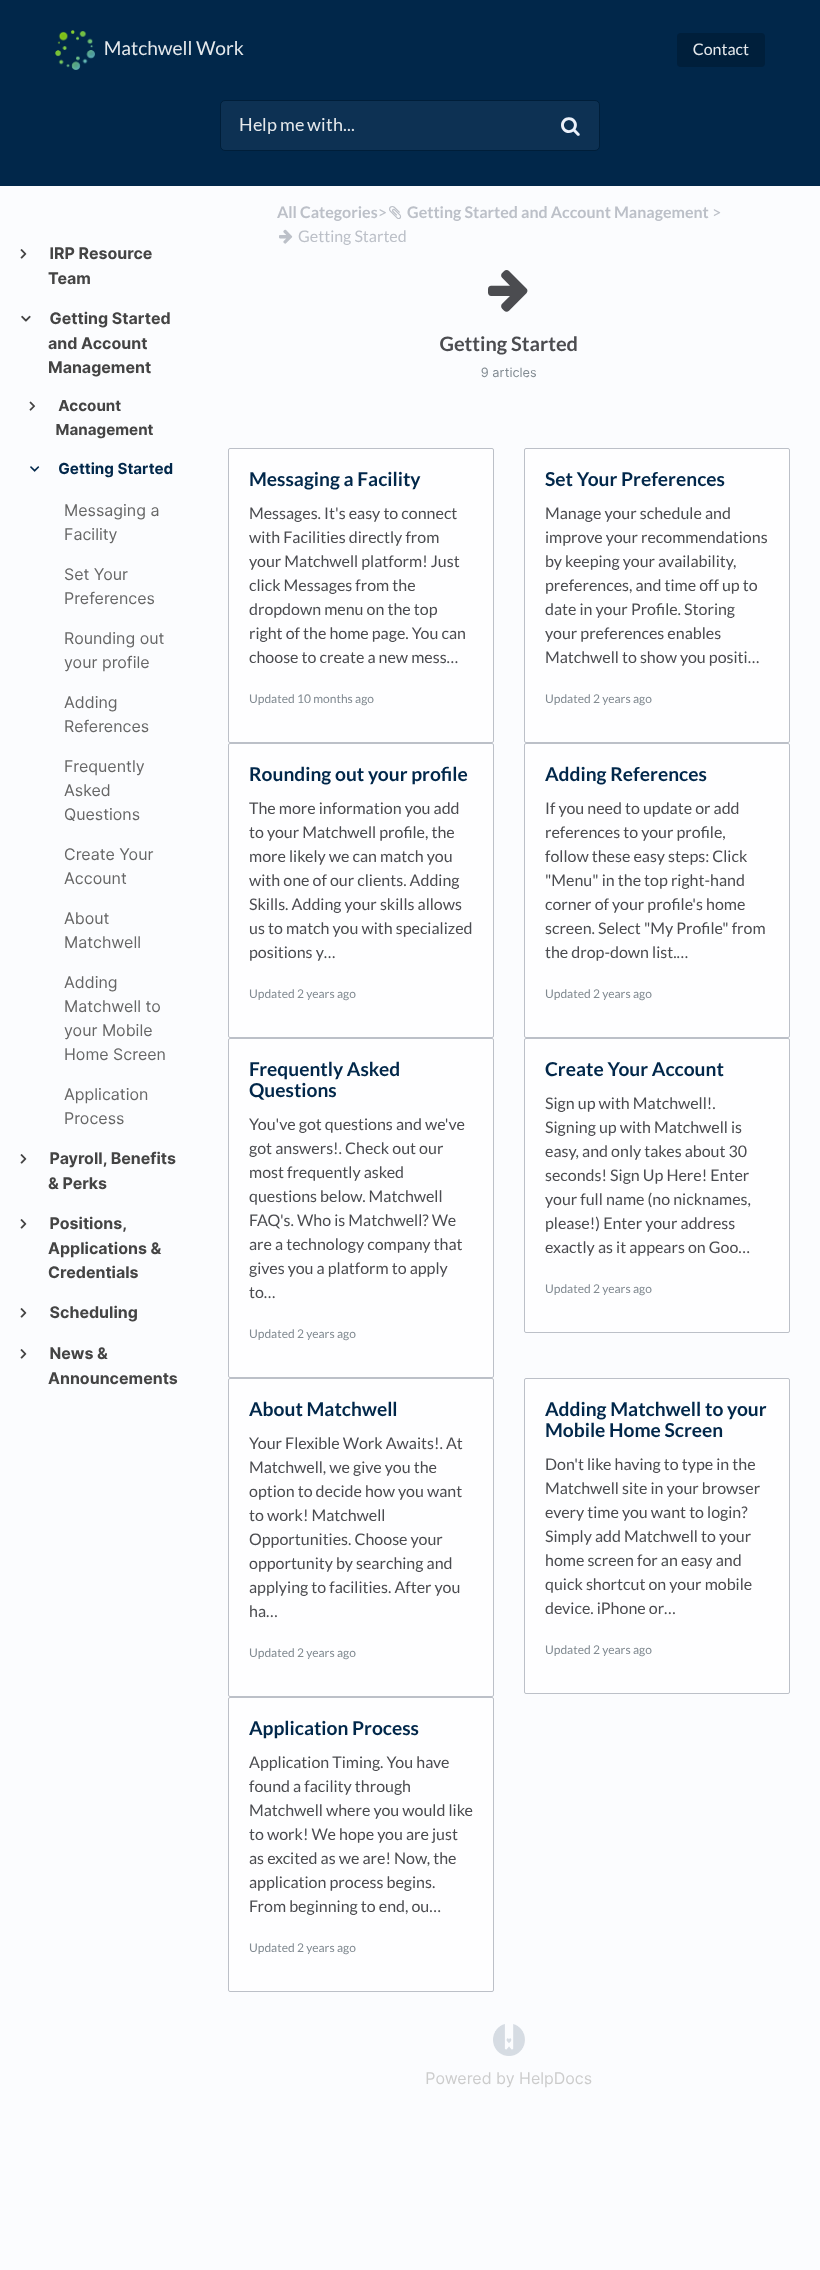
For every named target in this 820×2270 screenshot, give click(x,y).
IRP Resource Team (100, 265)
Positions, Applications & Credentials (104, 1247)
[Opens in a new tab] (509, 2039)
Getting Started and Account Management (109, 342)
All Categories (327, 212)
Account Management (105, 417)
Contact (721, 49)
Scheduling (93, 1312)
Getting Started (115, 468)
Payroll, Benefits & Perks (112, 1170)
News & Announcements (113, 1365)
